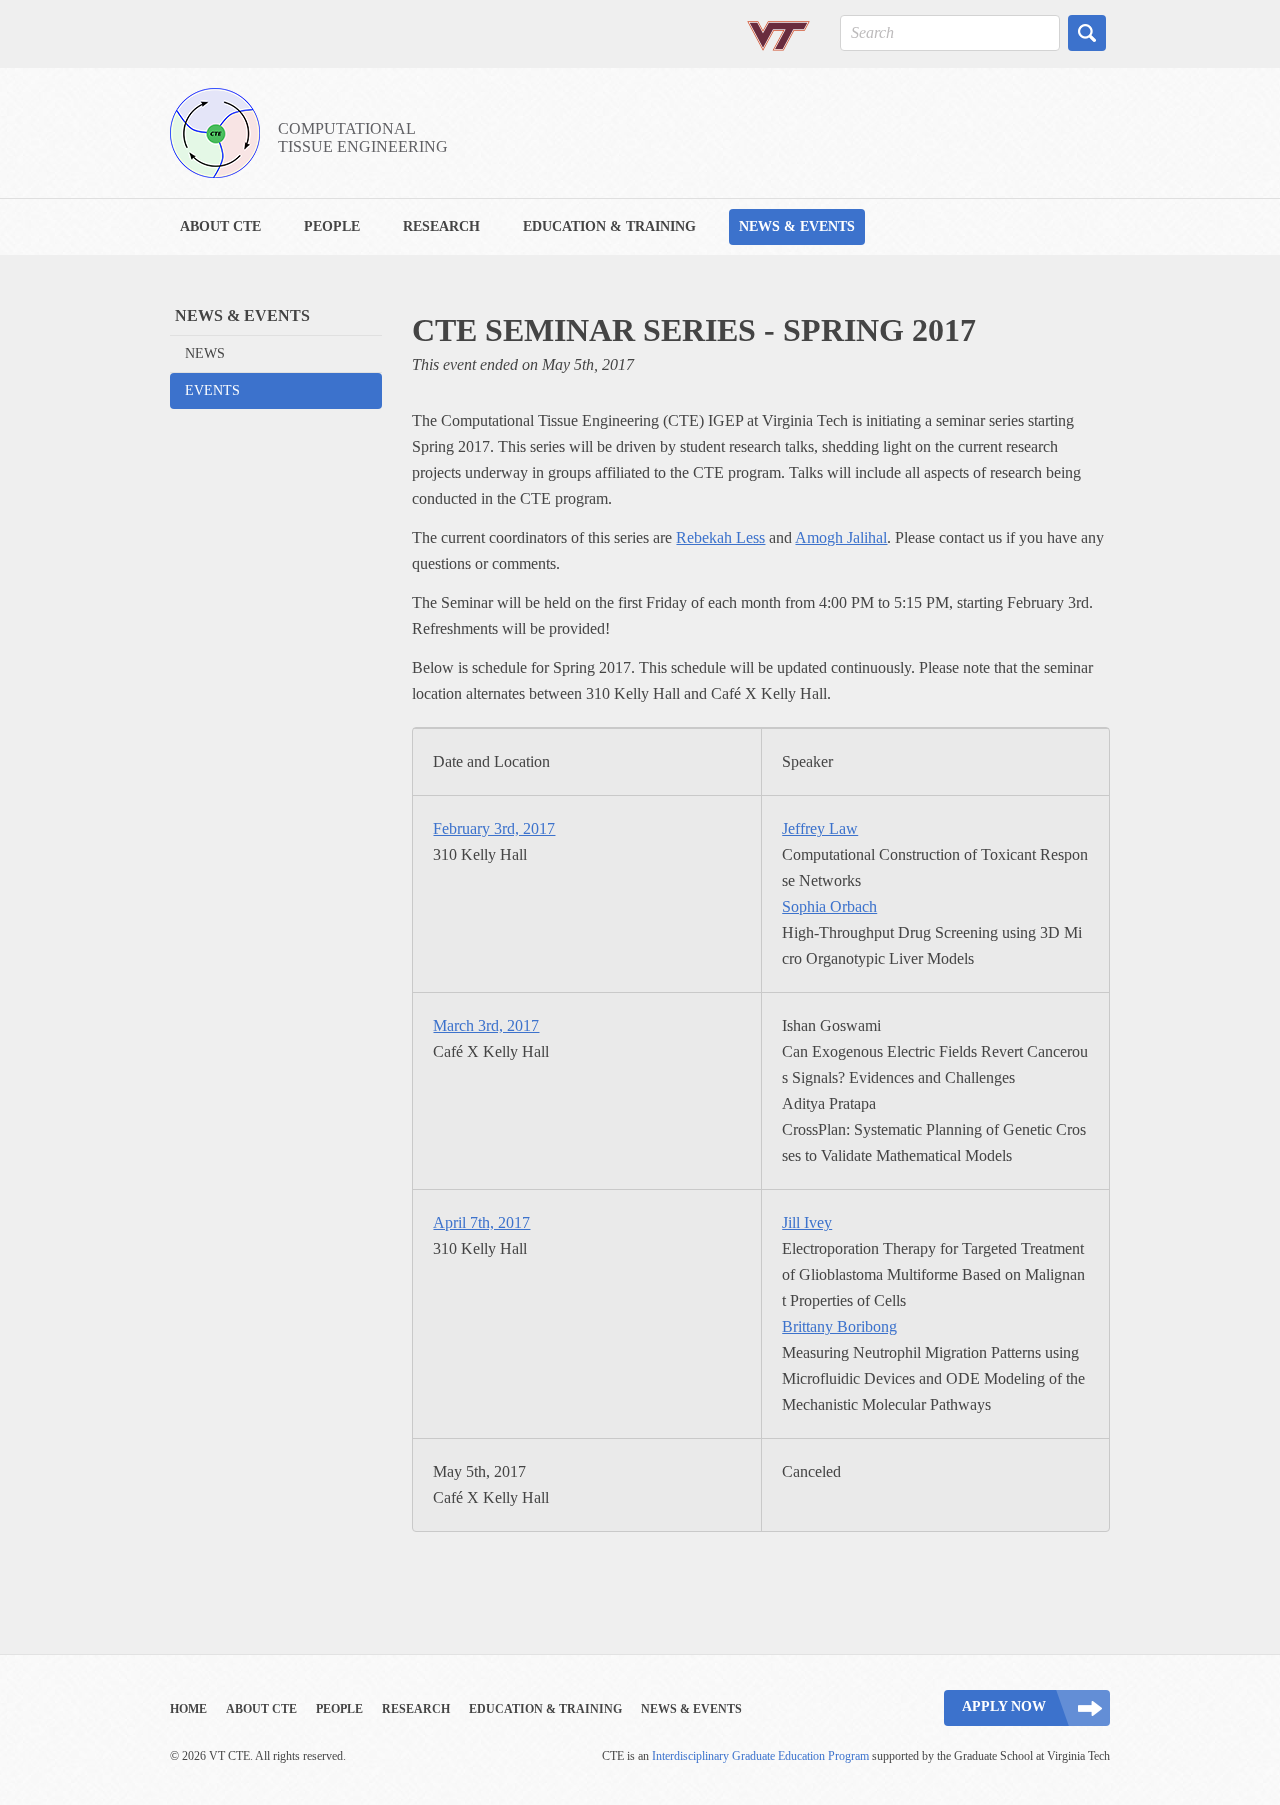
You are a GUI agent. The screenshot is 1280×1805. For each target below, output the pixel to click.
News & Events (797, 226)
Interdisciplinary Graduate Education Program (760, 1756)
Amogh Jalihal (841, 537)
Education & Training (609, 226)
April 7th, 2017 (481, 1222)
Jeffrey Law (820, 828)
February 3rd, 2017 (494, 828)
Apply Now (1004, 1706)
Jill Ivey (807, 1222)
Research (441, 226)
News (205, 353)
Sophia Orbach (829, 906)
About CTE (220, 226)
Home (188, 1709)
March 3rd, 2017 (486, 1025)
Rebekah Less (720, 537)
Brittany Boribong (839, 1326)
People (332, 226)
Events (212, 390)
